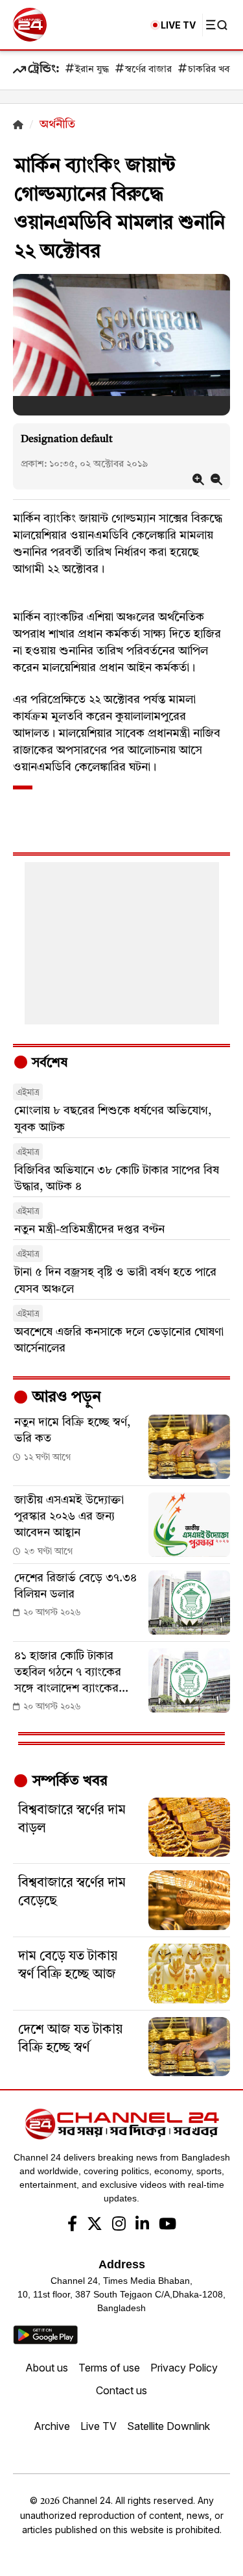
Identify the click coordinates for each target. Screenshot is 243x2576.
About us (47, 2368)
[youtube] (168, 2225)
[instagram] (119, 2225)
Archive (52, 2426)
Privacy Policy (184, 2368)
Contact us (121, 2390)
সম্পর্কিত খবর (68, 1781)
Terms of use (109, 2368)
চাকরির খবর (211, 70)
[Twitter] (95, 2225)
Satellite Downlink (168, 2426)
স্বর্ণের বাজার (148, 70)
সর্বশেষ (48, 1063)
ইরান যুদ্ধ (92, 70)
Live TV (98, 2426)
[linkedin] (142, 2225)
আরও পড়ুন (65, 1398)
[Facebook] (72, 2225)
